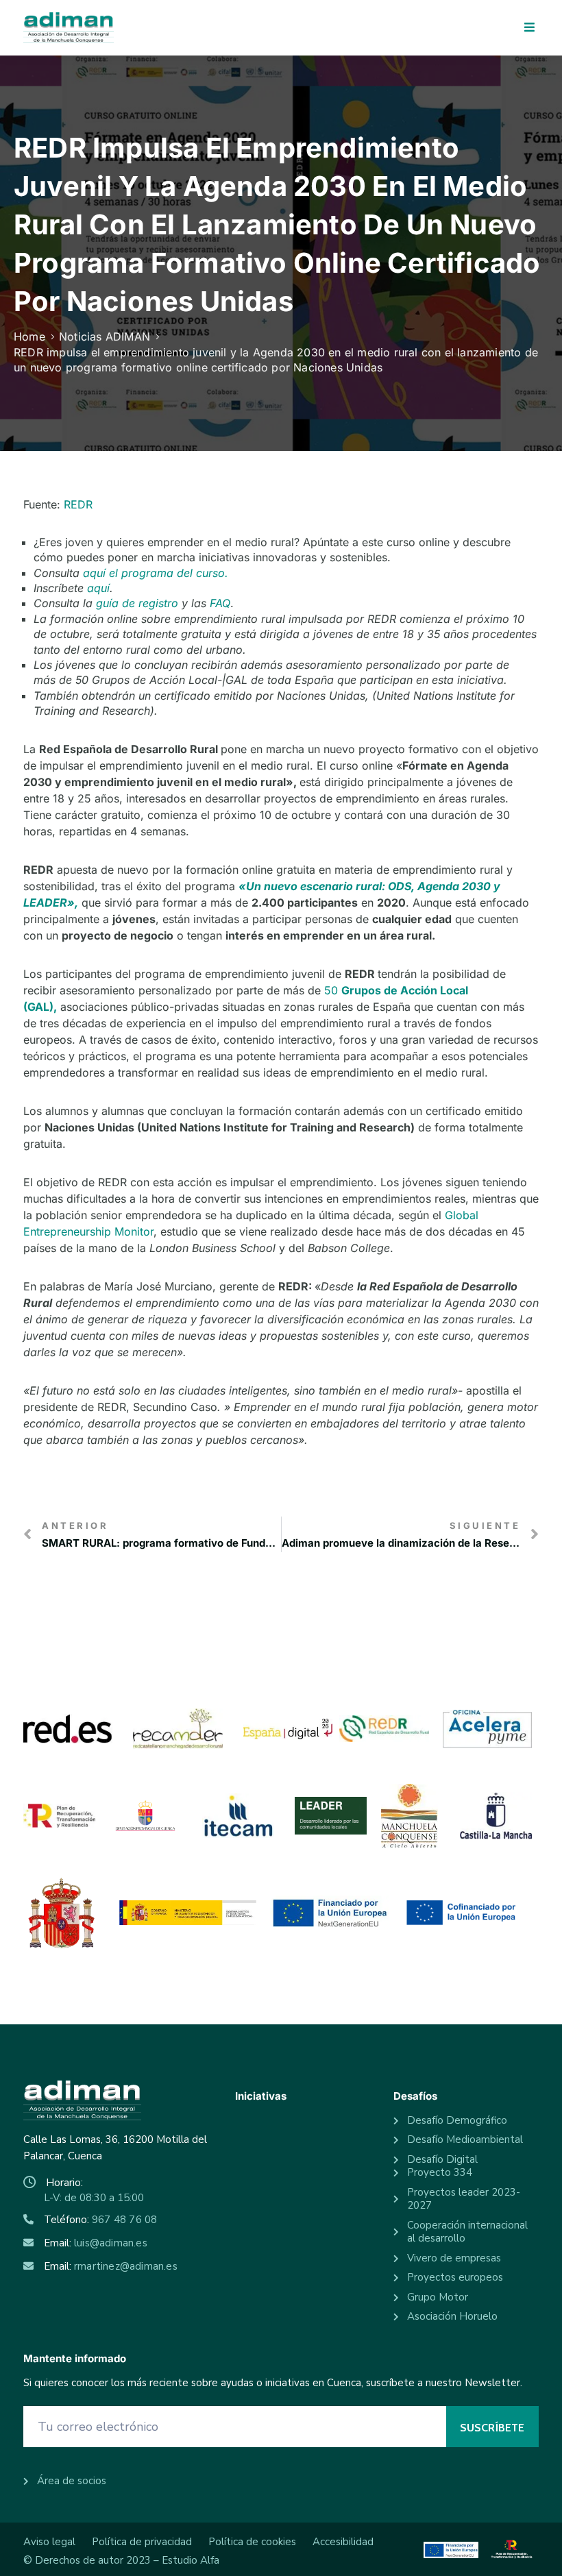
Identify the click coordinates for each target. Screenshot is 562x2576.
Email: (96, 2243)
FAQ (220, 603)
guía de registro (137, 603)
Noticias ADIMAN (105, 336)
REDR (78, 504)
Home (29, 336)
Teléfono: (100, 2220)
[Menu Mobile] (529, 28)
